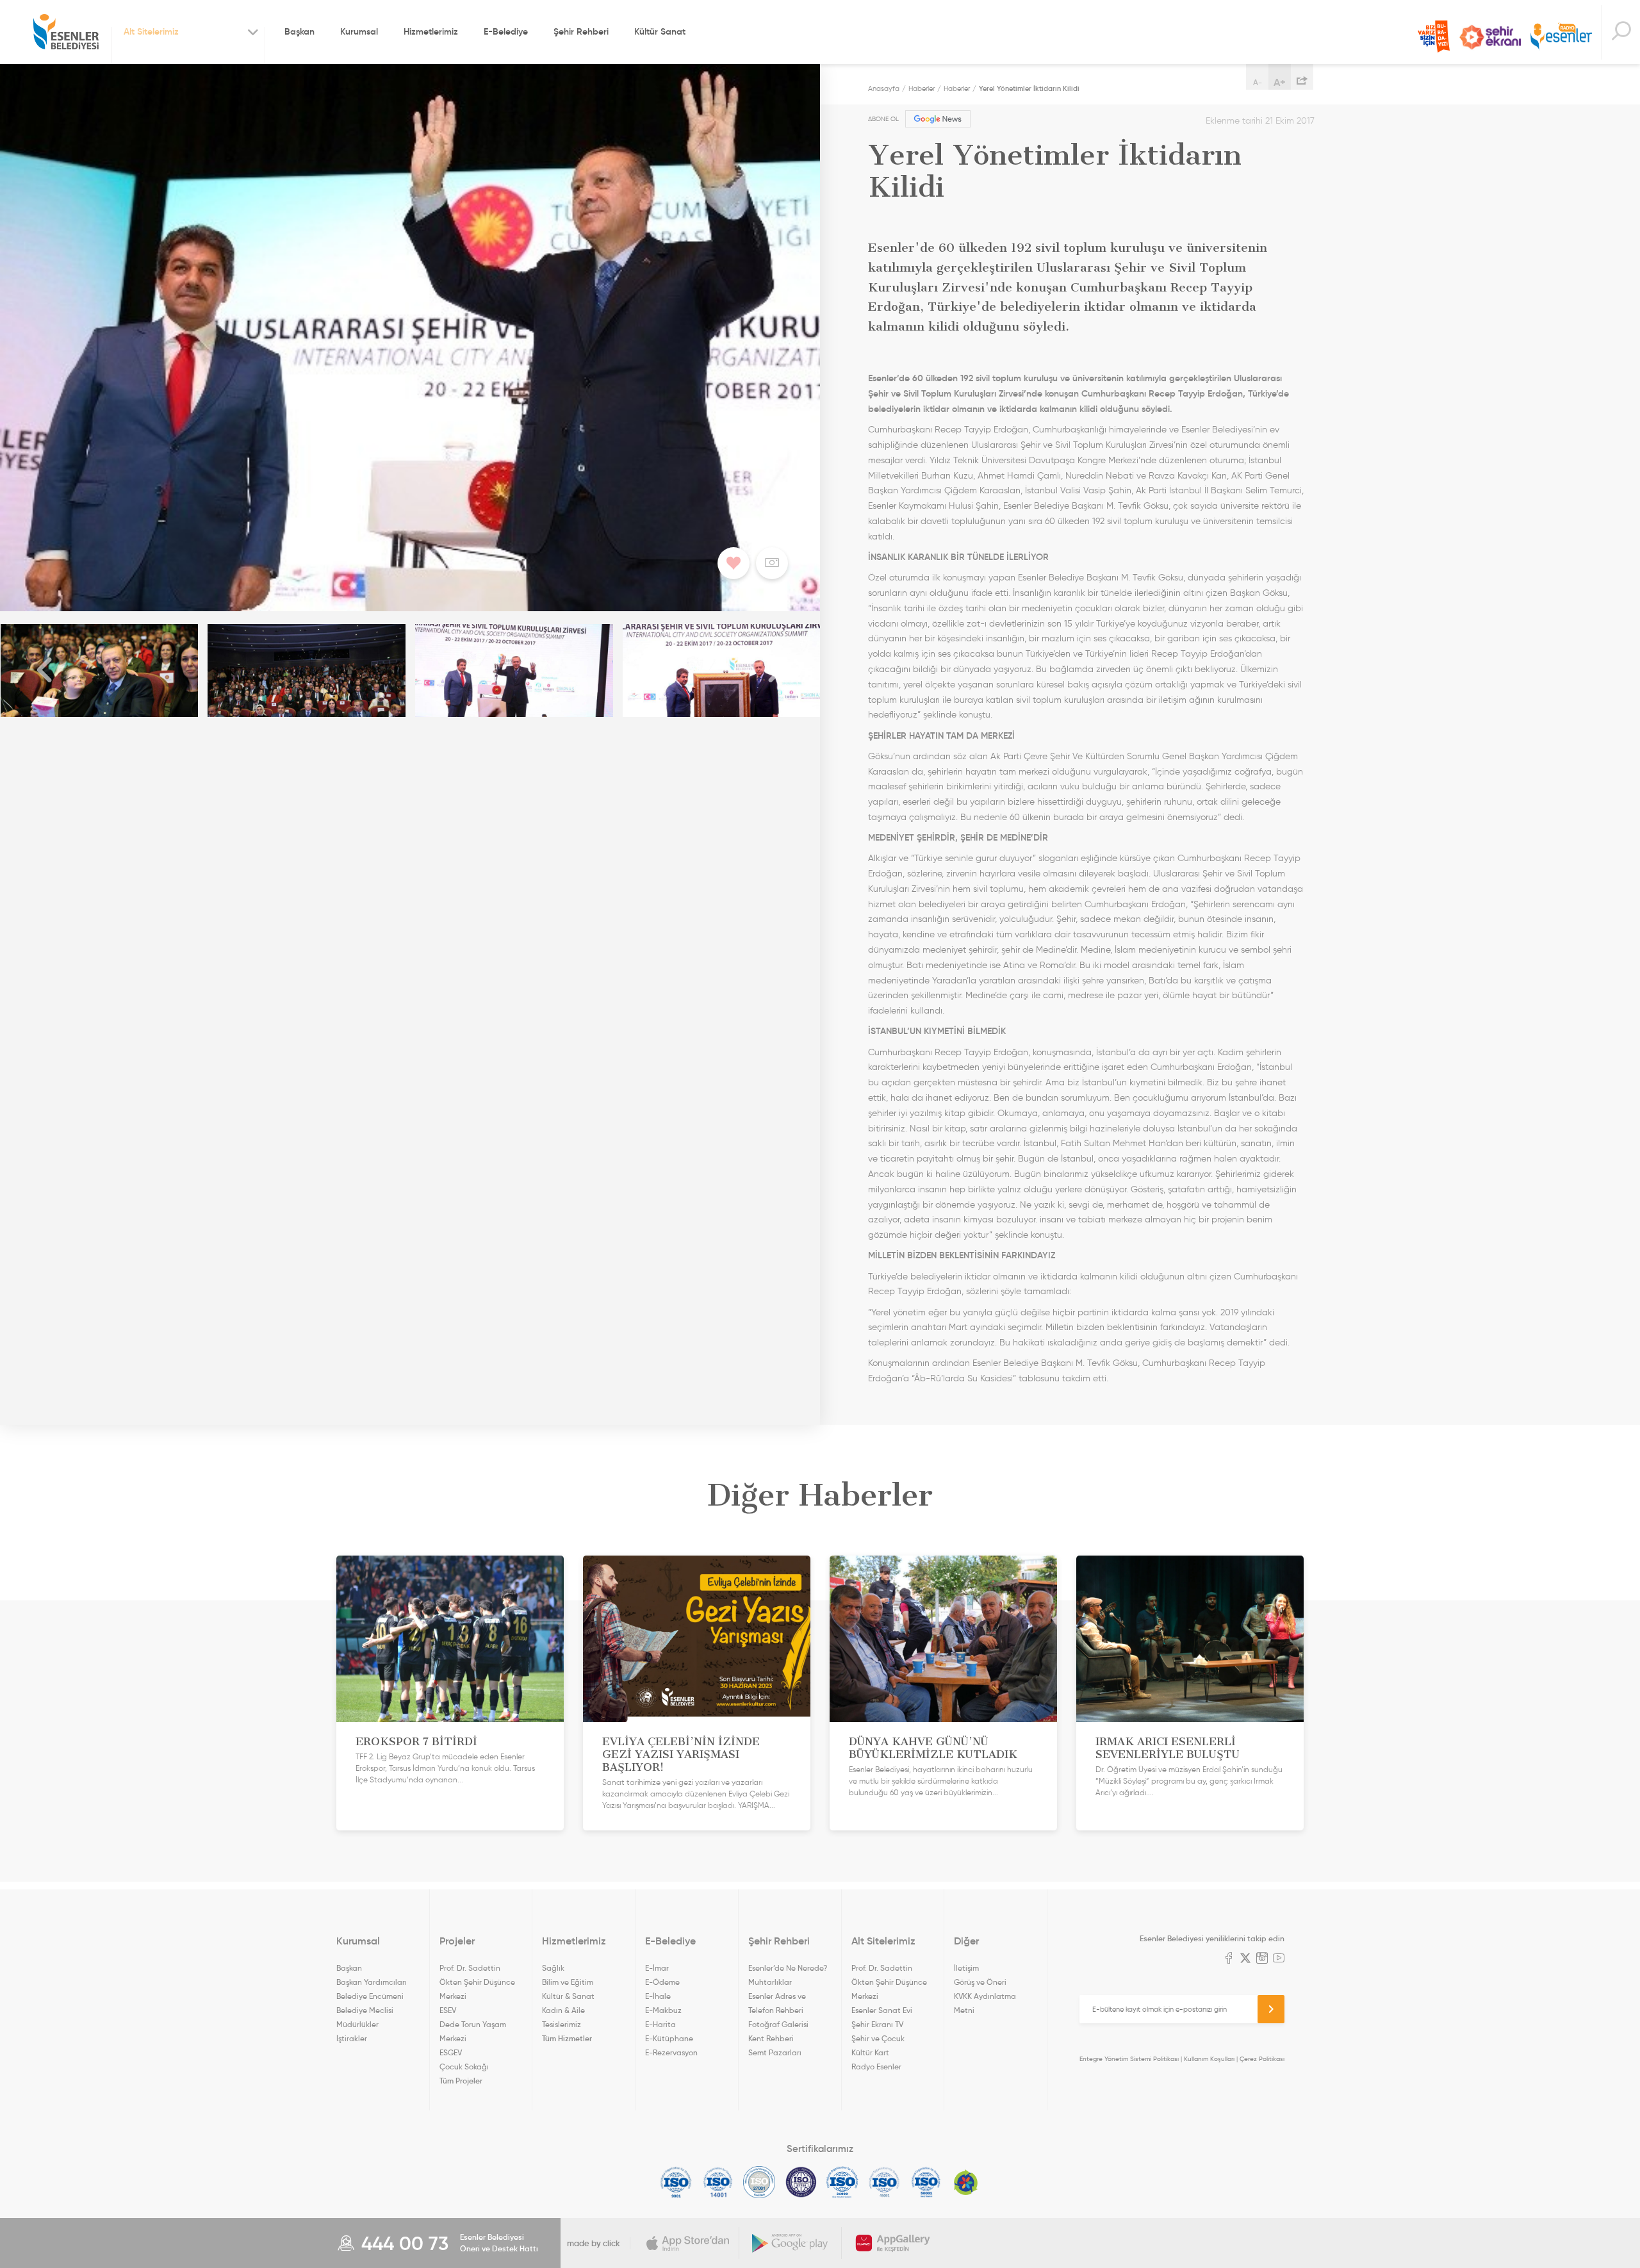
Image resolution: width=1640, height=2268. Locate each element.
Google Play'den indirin (791, 2243)
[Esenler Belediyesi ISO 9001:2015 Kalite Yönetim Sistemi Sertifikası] (676, 2182)
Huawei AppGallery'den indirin (893, 2243)
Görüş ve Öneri (980, 1982)
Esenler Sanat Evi (882, 2010)
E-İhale (658, 1996)
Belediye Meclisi (365, 2010)
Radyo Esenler (1561, 37)
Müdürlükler (357, 2024)
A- (1258, 82)
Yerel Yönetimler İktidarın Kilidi (1029, 88)
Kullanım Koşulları (1209, 2059)
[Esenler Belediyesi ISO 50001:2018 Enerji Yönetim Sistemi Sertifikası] (926, 2182)
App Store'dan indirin (688, 2243)
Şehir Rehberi (581, 31)
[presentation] (45, 670)
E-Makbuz (663, 2010)
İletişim (966, 1968)
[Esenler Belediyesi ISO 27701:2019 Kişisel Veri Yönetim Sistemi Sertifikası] (801, 2182)
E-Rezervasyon (671, 2052)
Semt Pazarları (775, 2052)
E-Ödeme (662, 1982)
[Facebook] (1229, 1959)
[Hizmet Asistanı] (1621, 32)
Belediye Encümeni (370, 1996)
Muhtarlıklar (770, 1982)
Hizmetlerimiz (431, 31)
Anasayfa (884, 88)
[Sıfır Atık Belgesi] (966, 2182)
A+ (1280, 82)
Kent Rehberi (771, 2038)
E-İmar (657, 1968)
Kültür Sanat (660, 31)
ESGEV (451, 2052)
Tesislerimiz (562, 2024)
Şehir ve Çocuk (878, 2038)
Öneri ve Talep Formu (1434, 37)
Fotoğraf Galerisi (778, 2024)
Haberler (922, 88)
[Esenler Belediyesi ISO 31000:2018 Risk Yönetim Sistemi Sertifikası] (843, 2182)
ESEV (448, 2010)
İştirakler (352, 2038)
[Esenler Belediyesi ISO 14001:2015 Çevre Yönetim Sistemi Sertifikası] (718, 2182)
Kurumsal (359, 31)
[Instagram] (1262, 1959)
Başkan (299, 31)
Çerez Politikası (1262, 2059)
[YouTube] (1279, 1959)
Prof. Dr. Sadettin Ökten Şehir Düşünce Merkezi (477, 1982)
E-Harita (660, 2024)
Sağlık (553, 1968)
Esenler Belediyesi (66, 32)
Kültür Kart (870, 2052)
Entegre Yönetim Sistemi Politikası (1129, 2059)
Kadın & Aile (563, 2010)
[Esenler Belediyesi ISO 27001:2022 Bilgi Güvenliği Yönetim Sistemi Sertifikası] (759, 2182)
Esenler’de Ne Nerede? (788, 1968)
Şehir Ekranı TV (1490, 37)
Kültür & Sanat (568, 1996)
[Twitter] (1245, 1959)
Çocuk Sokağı (464, 2067)
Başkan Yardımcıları (372, 1982)
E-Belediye (506, 31)
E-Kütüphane (669, 2038)
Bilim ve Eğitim (568, 1982)
